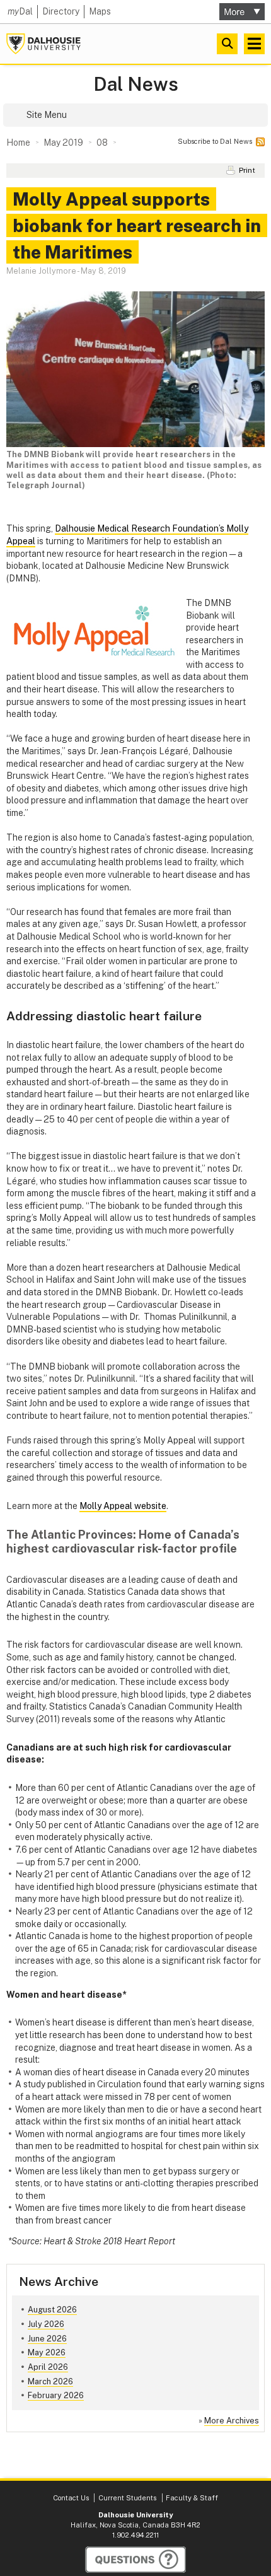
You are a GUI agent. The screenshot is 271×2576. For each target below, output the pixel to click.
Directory (61, 11)
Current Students (127, 2498)
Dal (20, 11)
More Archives (232, 2421)
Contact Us (71, 2498)
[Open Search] (227, 44)
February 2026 (56, 2395)
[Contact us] (135, 2560)
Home (18, 143)
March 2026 (50, 2381)
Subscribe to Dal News (215, 141)
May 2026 (47, 2352)
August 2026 (52, 2310)
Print (247, 170)
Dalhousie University (43, 44)
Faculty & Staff (192, 2498)
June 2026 (47, 2339)
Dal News (136, 84)
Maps (100, 11)
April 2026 (48, 2367)
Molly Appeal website (123, 1506)
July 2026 (46, 2324)
